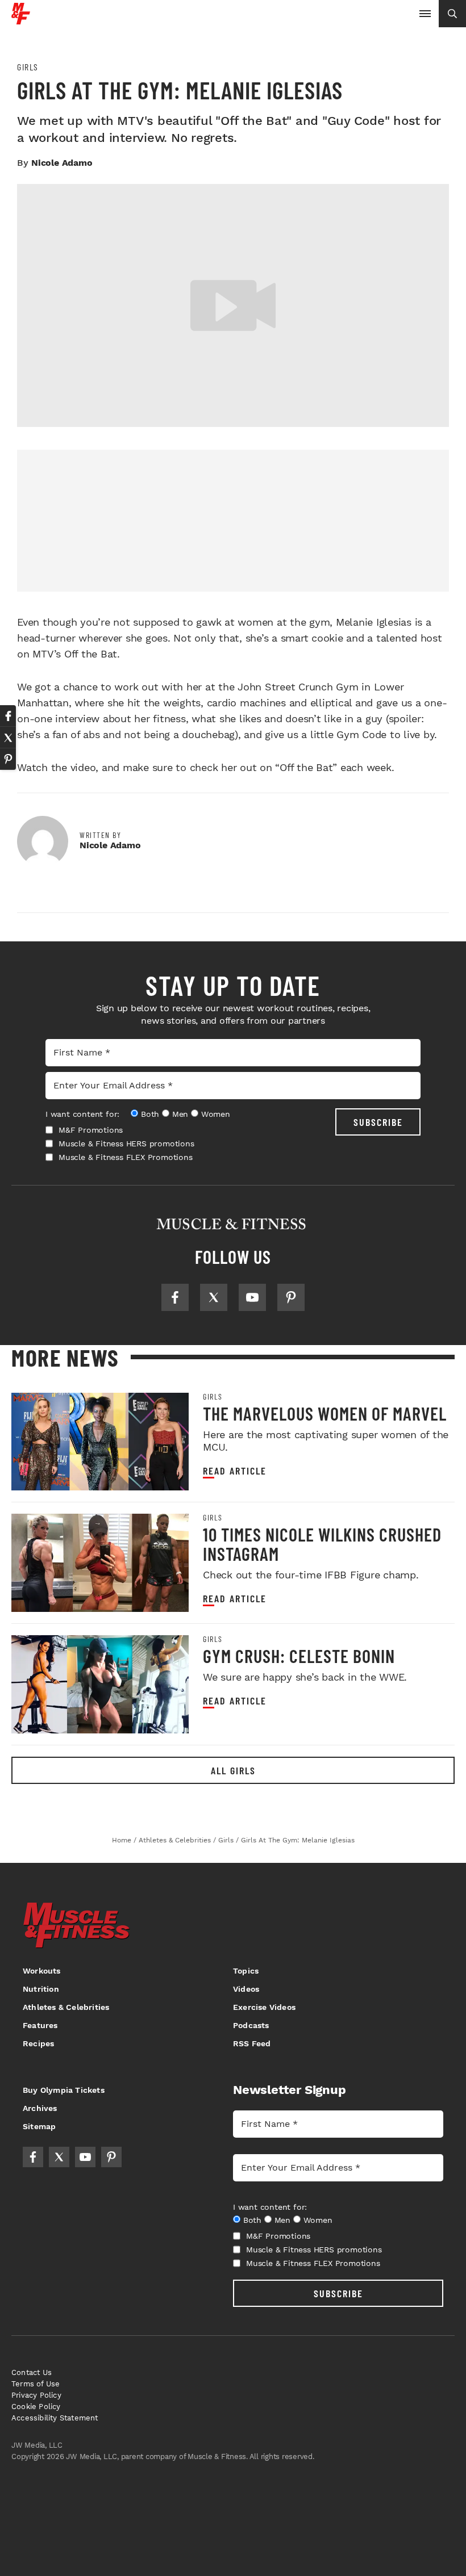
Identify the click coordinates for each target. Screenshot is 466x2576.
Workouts (42, 1971)
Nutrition (41, 1989)
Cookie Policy (36, 2407)
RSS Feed (252, 2043)
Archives (40, 2108)
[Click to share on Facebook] (8, 716)
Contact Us (32, 2372)
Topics (246, 1971)
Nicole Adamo (62, 163)
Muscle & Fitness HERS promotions (126, 1144)
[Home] (21, 20)
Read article (235, 1471)
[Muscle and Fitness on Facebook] (175, 1297)
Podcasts (251, 2025)
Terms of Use (36, 2384)
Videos (246, 1989)
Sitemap (39, 2126)
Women (216, 1114)
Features (40, 2025)
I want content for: (82, 1114)
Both (150, 1114)
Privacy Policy (36, 2395)
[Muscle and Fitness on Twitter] (214, 1297)
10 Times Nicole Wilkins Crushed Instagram (322, 1544)
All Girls (233, 1770)
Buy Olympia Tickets (64, 2090)
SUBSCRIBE (378, 1122)
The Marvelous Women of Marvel (325, 1413)
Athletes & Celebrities (66, 2007)
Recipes (38, 2043)
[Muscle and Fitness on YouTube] (252, 1297)
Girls (28, 67)
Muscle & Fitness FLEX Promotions (126, 1157)
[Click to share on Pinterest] (8, 759)
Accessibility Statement (55, 2418)
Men (180, 1114)
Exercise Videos (264, 2007)
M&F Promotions (91, 1130)
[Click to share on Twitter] (8, 738)
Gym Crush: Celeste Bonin (299, 1656)
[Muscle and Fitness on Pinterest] (291, 1297)
